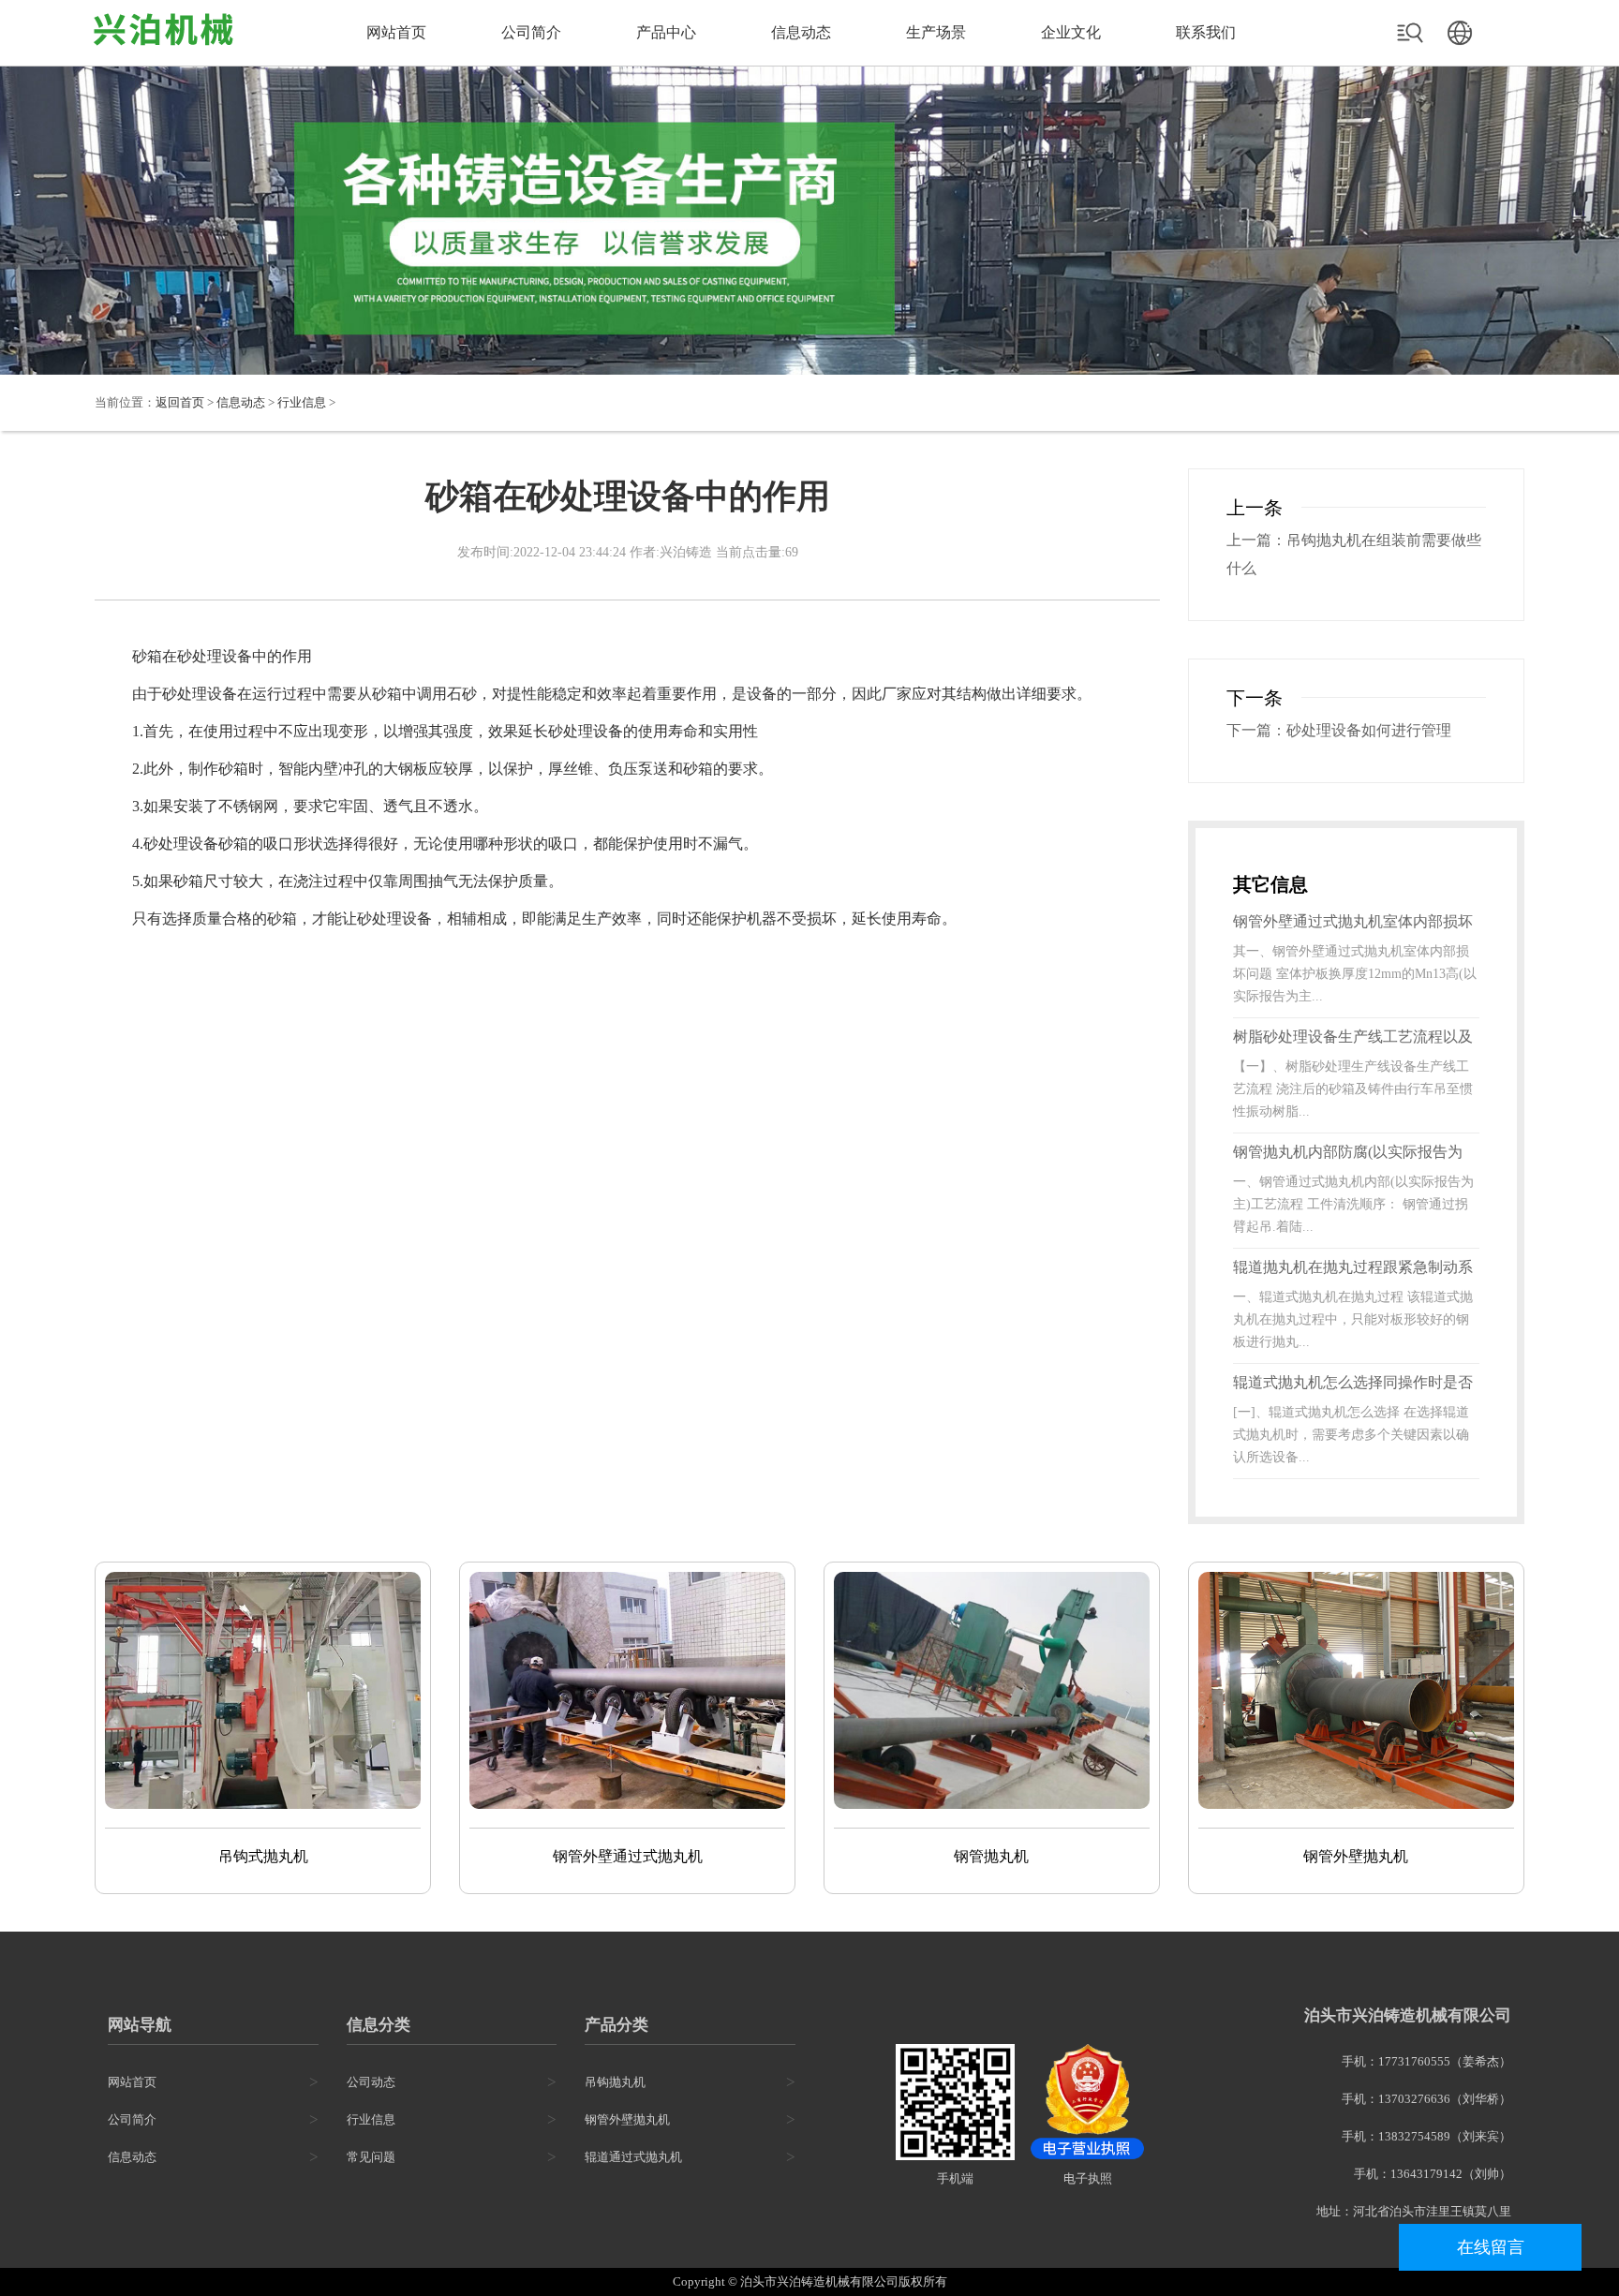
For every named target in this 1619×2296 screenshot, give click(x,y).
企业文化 (1071, 32)
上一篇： (1256, 540)
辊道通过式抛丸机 (633, 2157)
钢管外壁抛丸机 (627, 2119)
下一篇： (1256, 730)
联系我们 (1206, 32)
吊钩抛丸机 (615, 2082)
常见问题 (371, 2157)
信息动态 (801, 32)
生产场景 (936, 32)
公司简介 (531, 32)
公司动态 (371, 2082)
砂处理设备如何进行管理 (1369, 730)
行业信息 (302, 402)
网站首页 (396, 32)
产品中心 (666, 32)
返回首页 (180, 402)
